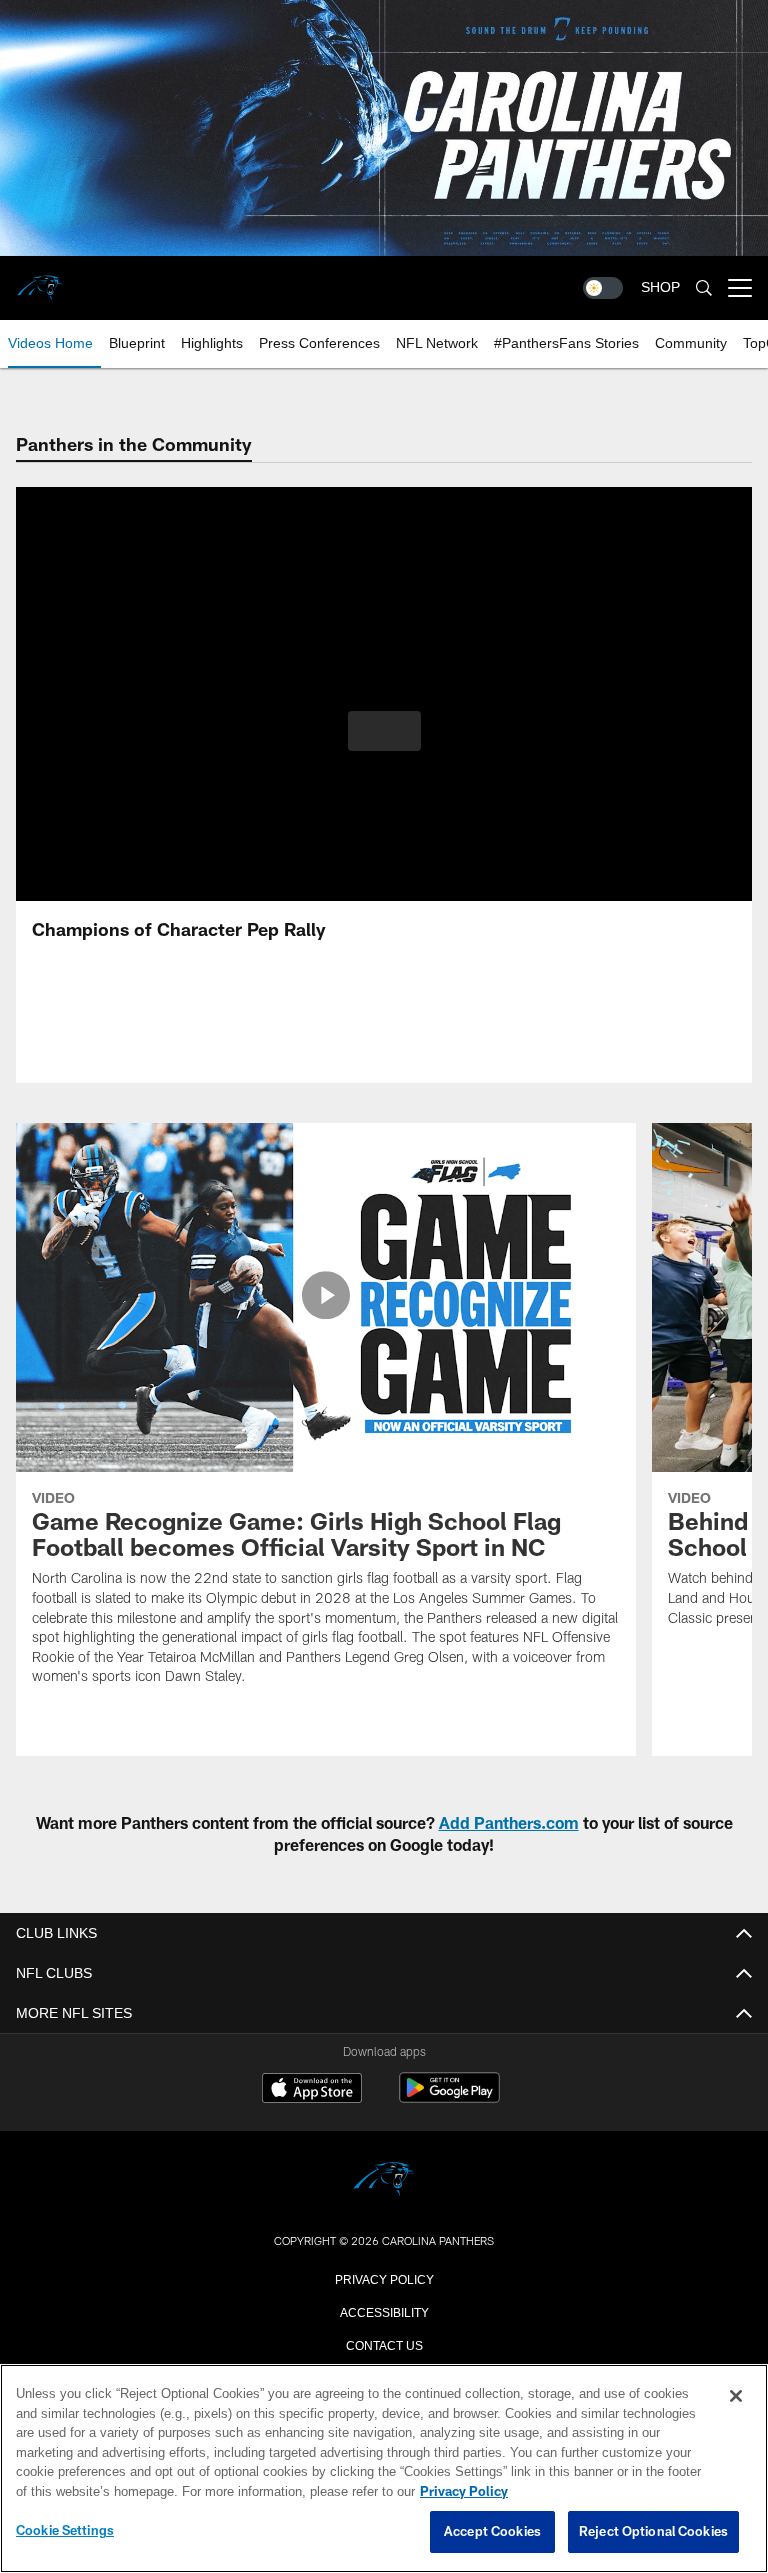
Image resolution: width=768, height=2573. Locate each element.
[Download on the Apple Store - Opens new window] (312, 2090)
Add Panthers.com (509, 1822)
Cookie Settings (65, 2531)
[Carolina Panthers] (384, 2180)
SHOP (660, 287)
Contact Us (384, 2344)
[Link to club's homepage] (40, 280)
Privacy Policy (384, 2278)
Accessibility (384, 2311)
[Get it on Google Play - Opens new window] (449, 2097)
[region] (384, 2469)
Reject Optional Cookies (653, 2532)
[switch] (603, 288)
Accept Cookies (492, 2532)
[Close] (736, 2397)
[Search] (704, 288)
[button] (384, 731)
